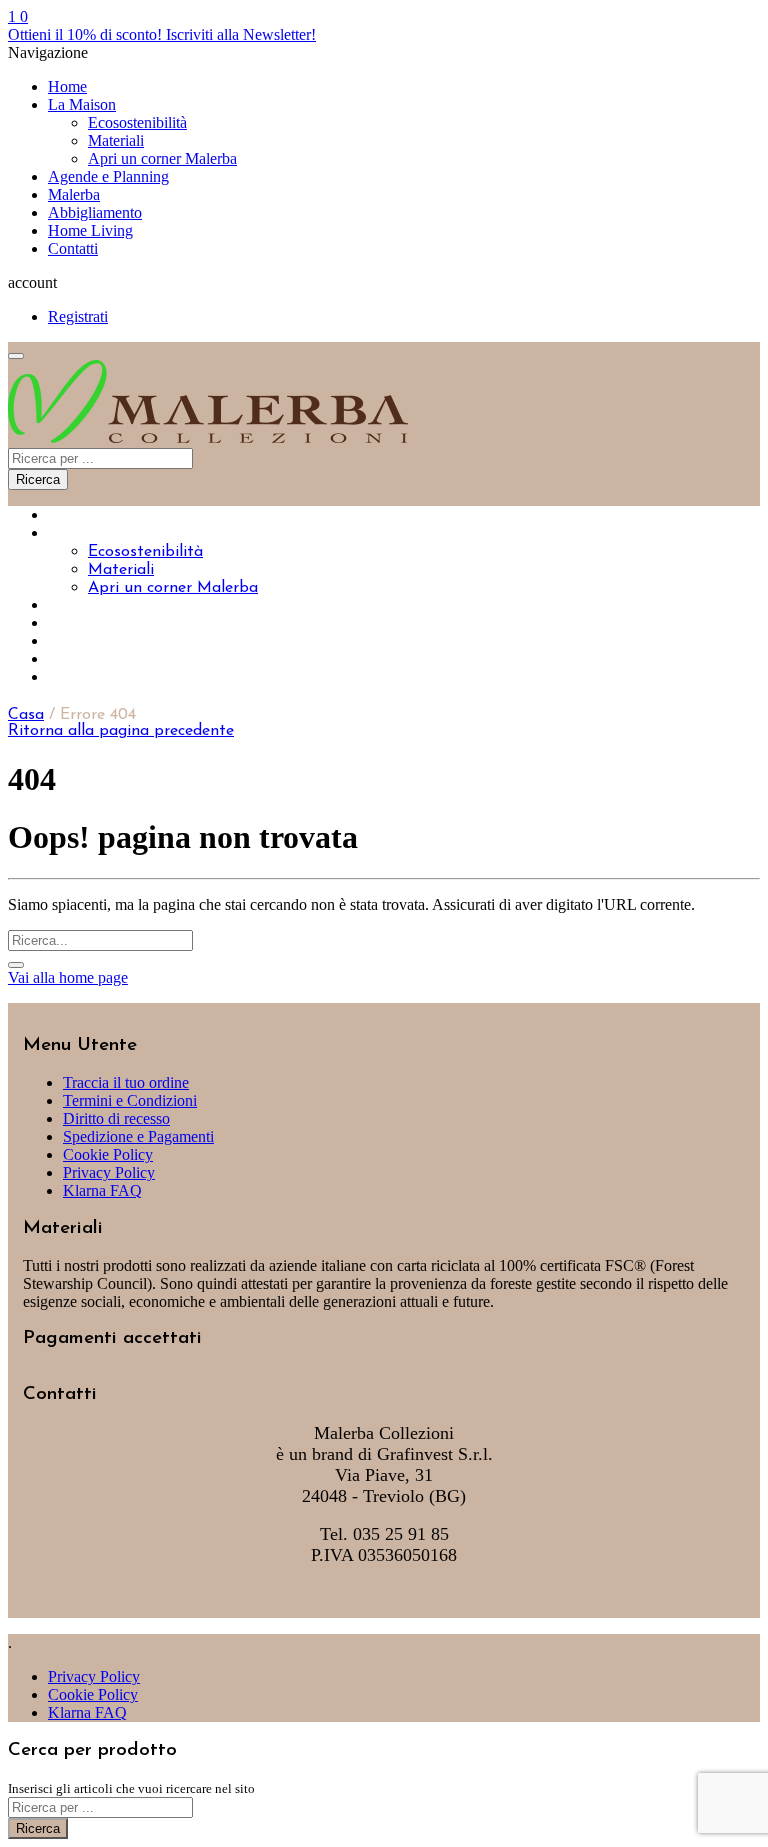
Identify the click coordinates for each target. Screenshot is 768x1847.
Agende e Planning (108, 176)
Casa (26, 715)
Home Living (90, 230)
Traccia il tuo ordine (126, 1082)
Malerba (74, 194)
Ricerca (38, 479)
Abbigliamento (95, 212)
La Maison (82, 104)
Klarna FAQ (102, 1190)
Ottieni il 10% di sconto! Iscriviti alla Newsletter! (162, 34)
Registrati (78, 316)
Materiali (116, 140)
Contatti (73, 248)
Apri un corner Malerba (162, 158)
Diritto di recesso (116, 1118)
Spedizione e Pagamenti (138, 1136)
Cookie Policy (108, 1154)
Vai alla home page (68, 977)
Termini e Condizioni (130, 1100)
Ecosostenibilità (137, 122)
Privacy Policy (109, 1172)
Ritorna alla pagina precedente (121, 731)
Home (67, 86)
